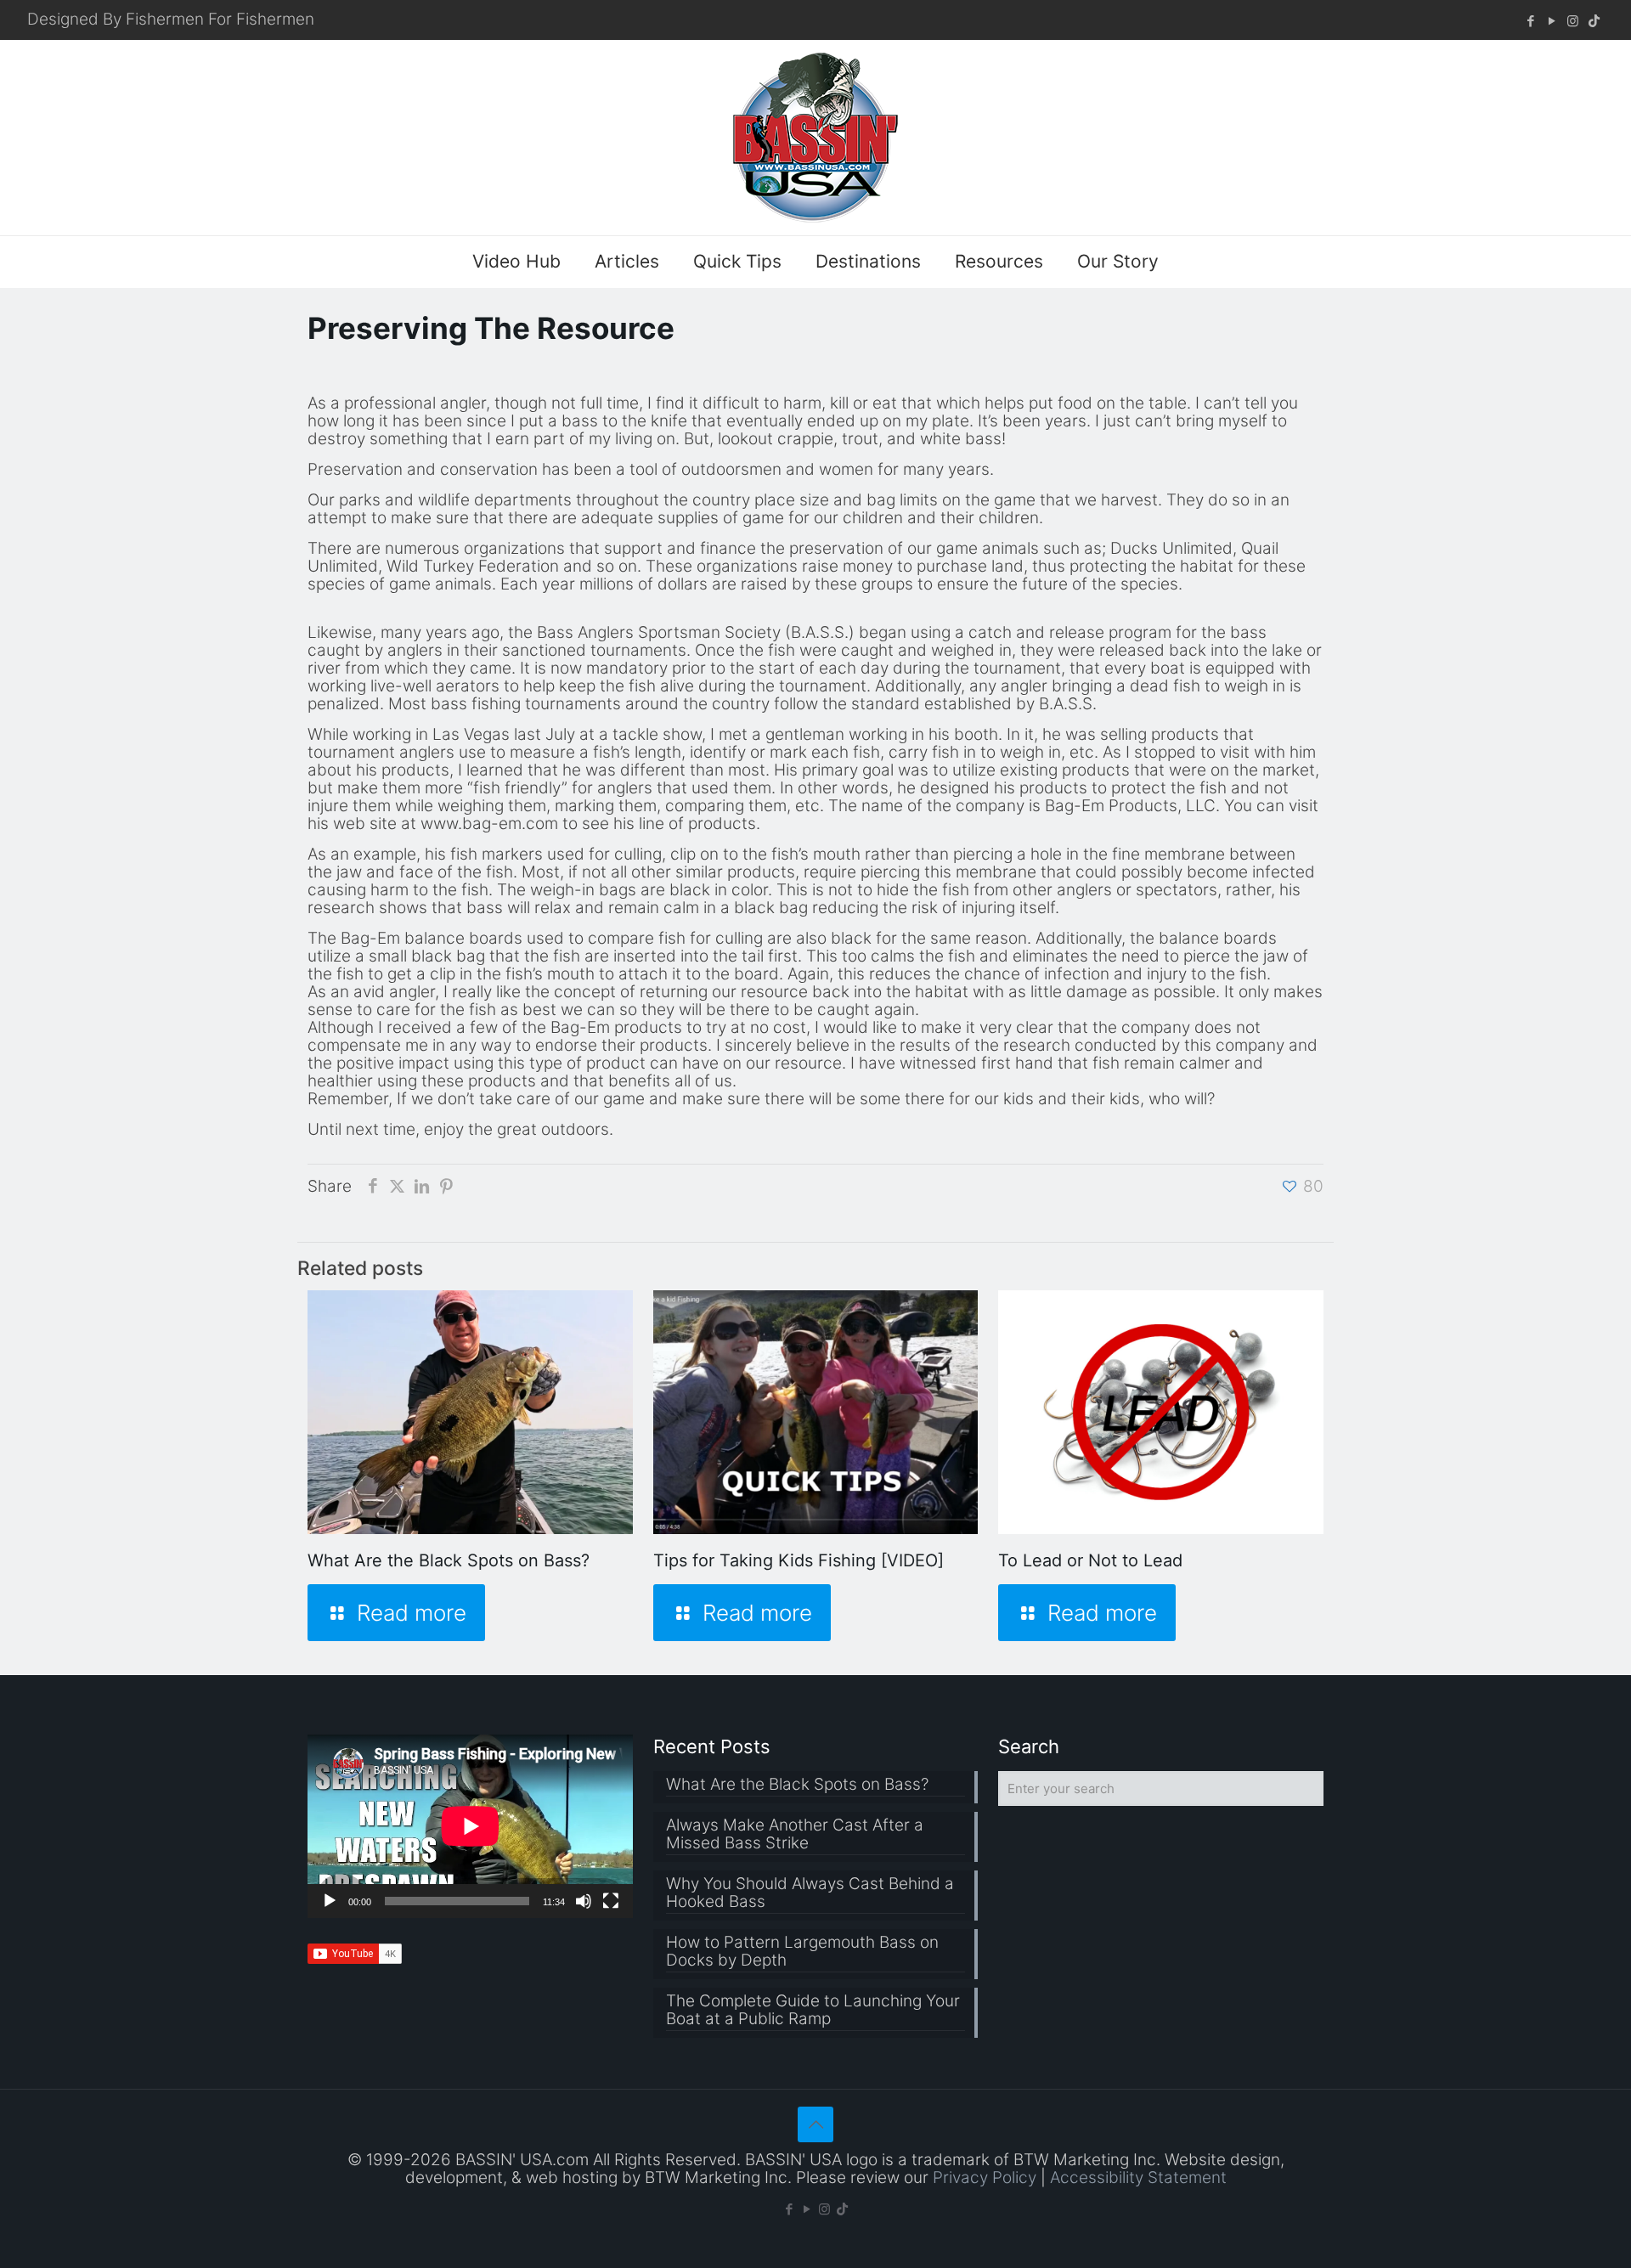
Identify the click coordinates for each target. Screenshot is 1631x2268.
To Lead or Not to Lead (1090, 1560)
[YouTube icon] (1552, 21)
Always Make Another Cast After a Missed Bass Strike (795, 1834)
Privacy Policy (985, 2178)
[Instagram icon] (1573, 21)
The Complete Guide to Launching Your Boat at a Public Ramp (813, 2010)
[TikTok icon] (1594, 21)
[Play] (330, 1901)
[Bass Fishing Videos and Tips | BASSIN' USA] (815, 138)
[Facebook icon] (1530, 21)
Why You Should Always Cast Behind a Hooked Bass (810, 1893)
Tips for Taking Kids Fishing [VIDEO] (799, 1560)
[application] (470, 1826)
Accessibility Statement (1138, 2178)
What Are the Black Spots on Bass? (449, 1560)
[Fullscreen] (611, 1901)
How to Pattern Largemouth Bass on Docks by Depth (802, 1952)
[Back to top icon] (815, 2124)
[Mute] (584, 1901)
